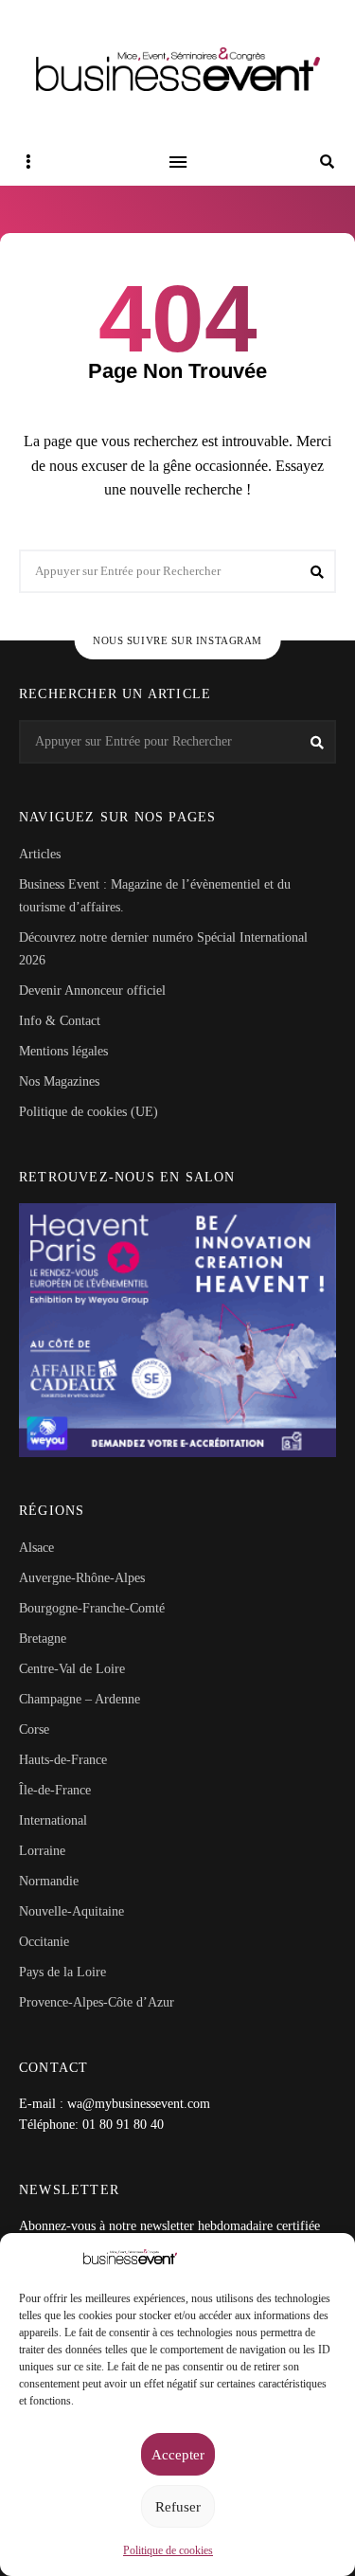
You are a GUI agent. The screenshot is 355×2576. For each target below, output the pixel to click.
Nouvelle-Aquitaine (71, 1911)
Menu (178, 162)
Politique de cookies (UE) (89, 1112)
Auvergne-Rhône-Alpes (82, 1578)
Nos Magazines (59, 1081)
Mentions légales (63, 1051)
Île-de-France (55, 1790)
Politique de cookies (168, 2550)
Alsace (36, 1548)
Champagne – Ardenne (80, 1699)
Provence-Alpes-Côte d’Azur (97, 2002)
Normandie (49, 1881)
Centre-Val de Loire (72, 1669)
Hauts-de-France (63, 1760)
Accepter (178, 2455)
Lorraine (42, 1851)
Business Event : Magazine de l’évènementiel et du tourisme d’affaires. (155, 896)
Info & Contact (60, 1021)
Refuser (178, 2507)
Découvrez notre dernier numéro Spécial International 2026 (163, 949)
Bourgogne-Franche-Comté (92, 1608)
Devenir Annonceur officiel (92, 991)
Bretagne (43, 1639)
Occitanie (44, 1942)
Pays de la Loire (62, 1972)
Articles (40, 854)
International (53, 1820)
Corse (34, 1729)
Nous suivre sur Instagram (177, 640)
